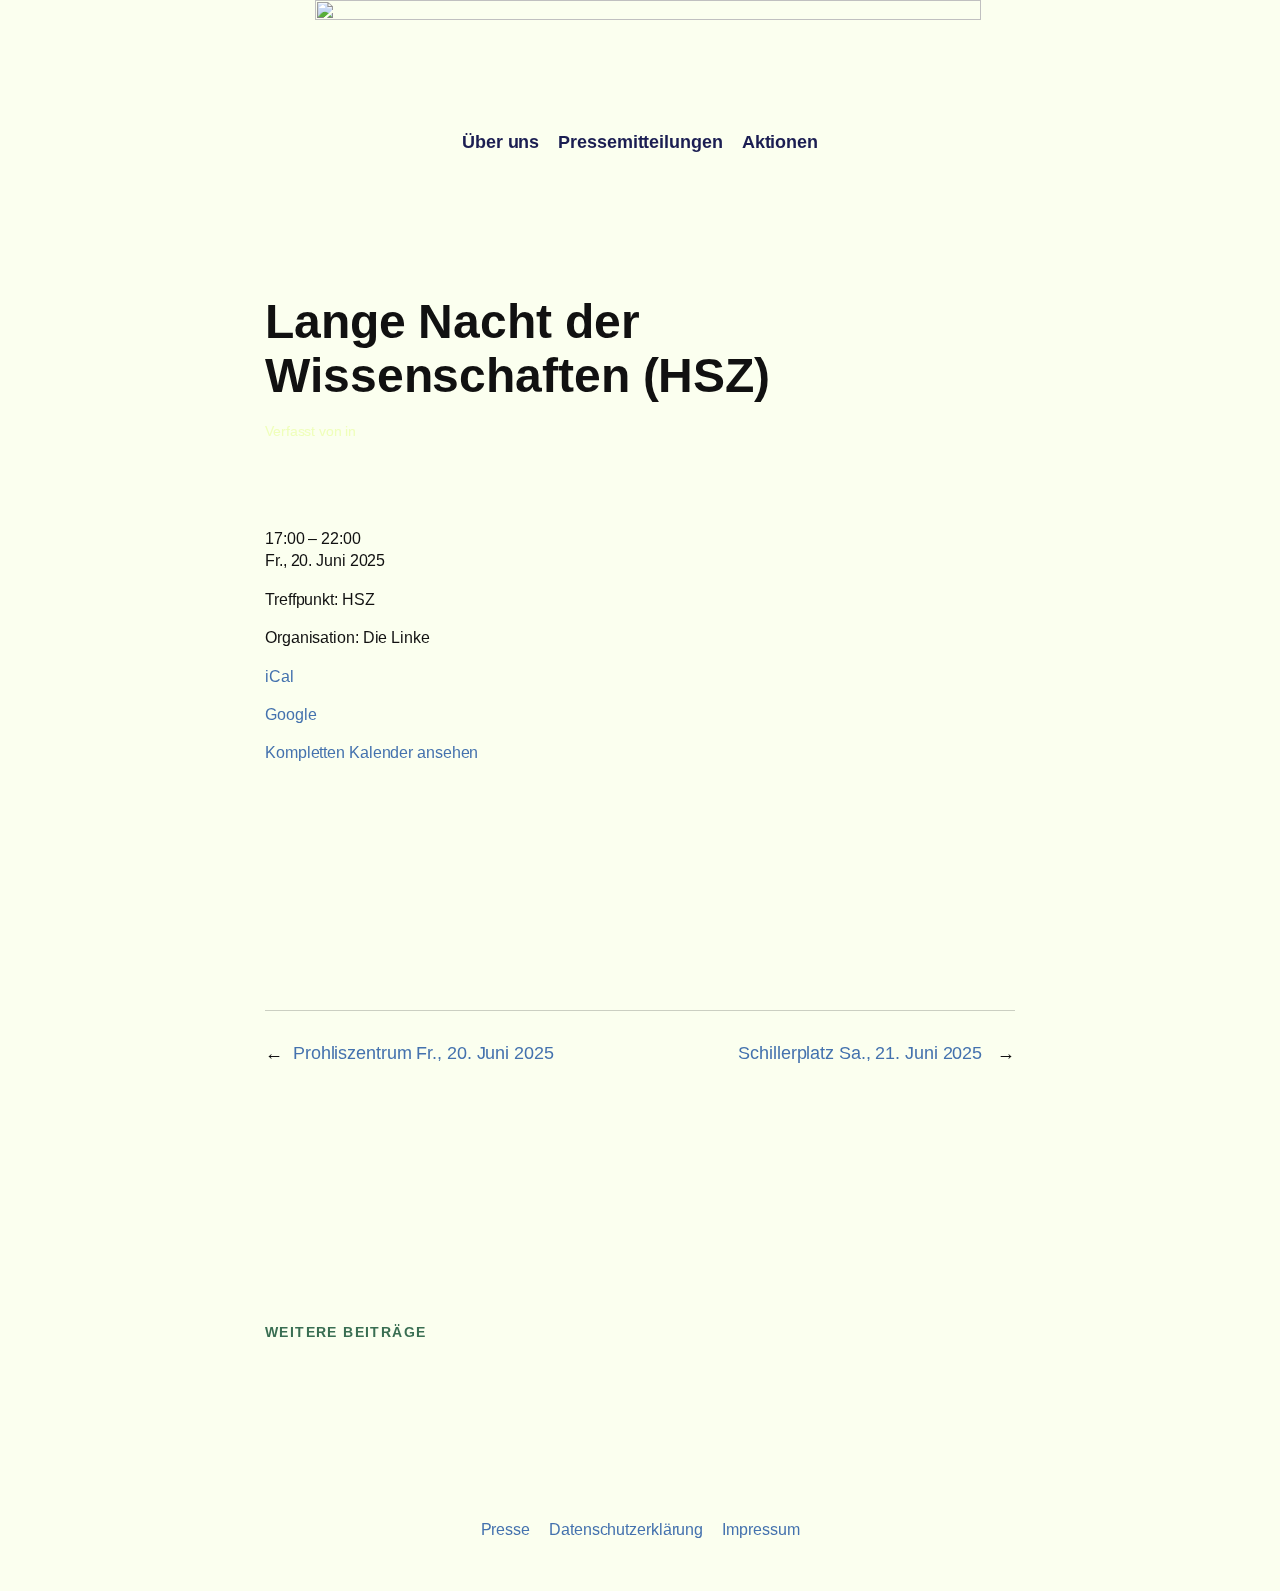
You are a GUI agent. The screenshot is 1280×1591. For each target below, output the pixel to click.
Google (290, 714)
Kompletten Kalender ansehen (371, 752)
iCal (279, 676)
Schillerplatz (862, 1053)
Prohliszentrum (423, 1053)
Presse (505, 1529)
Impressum (760, 1529)
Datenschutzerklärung (626, 1529)
